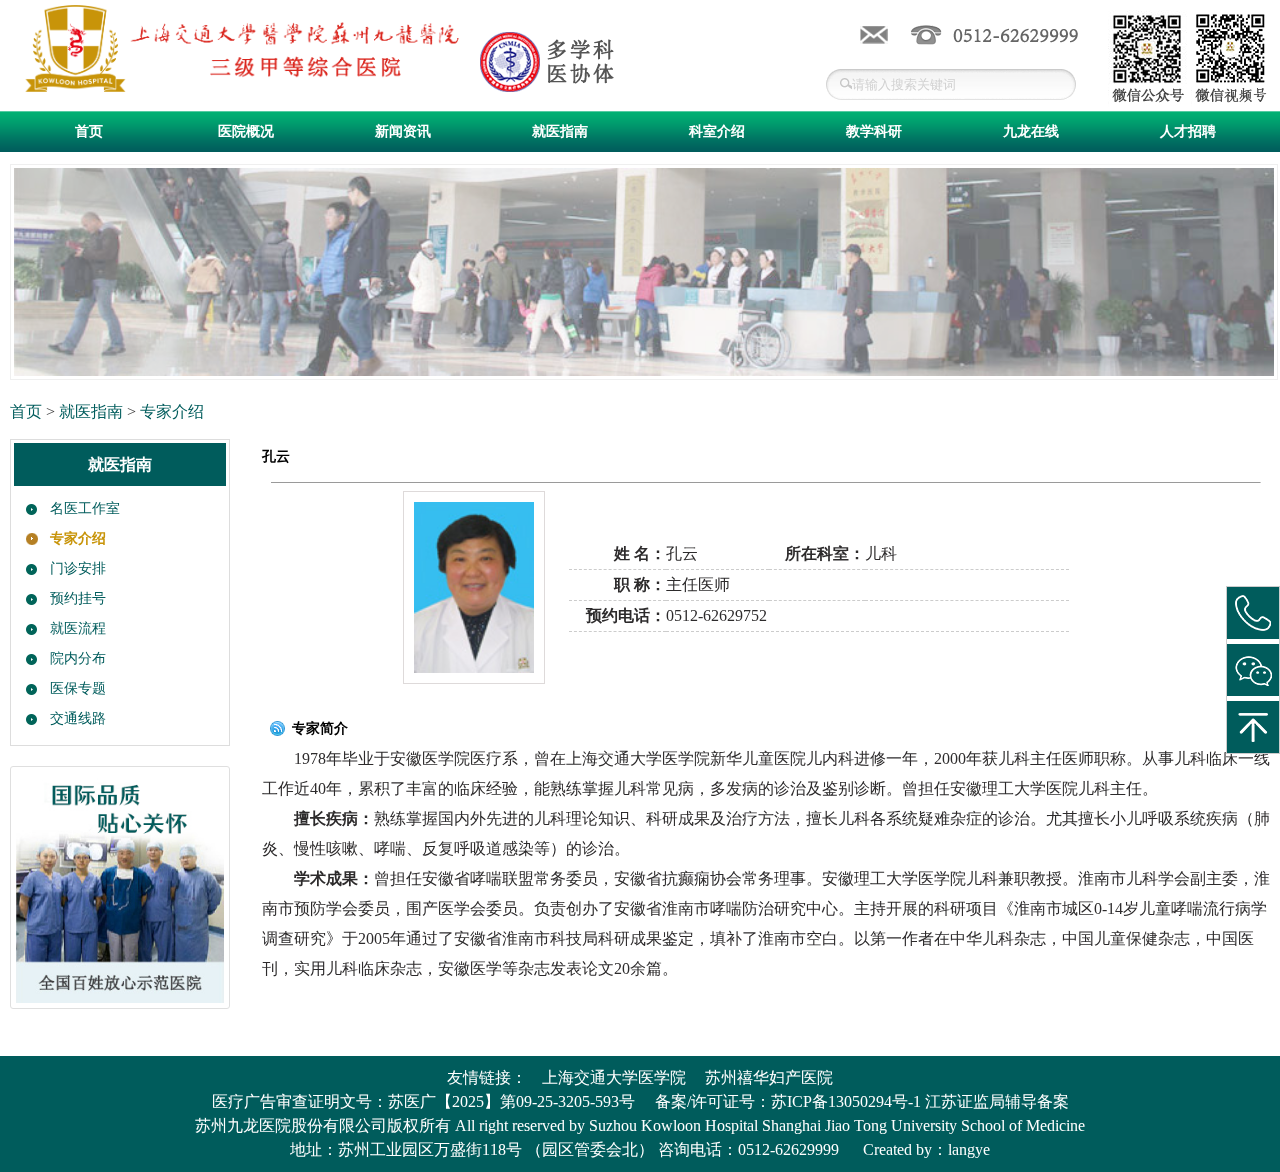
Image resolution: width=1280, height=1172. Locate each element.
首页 (89, 131)
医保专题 (78, 688)
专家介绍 (172, 411)
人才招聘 (1188, 131)
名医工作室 (85, 508)
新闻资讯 (403, 131)
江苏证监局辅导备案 (997, 1101)
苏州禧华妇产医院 (769, 1077)
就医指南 (560, 131)
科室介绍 (717, 131)
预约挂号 (78, 598)
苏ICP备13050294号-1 (846, 1101)
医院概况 (246, 131)
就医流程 (78, 628)
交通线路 (78, 718)
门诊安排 (78, 568)
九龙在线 (1031, 131)
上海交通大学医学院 (614, 1077)
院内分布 (78, 658)
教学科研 (874, 131)
